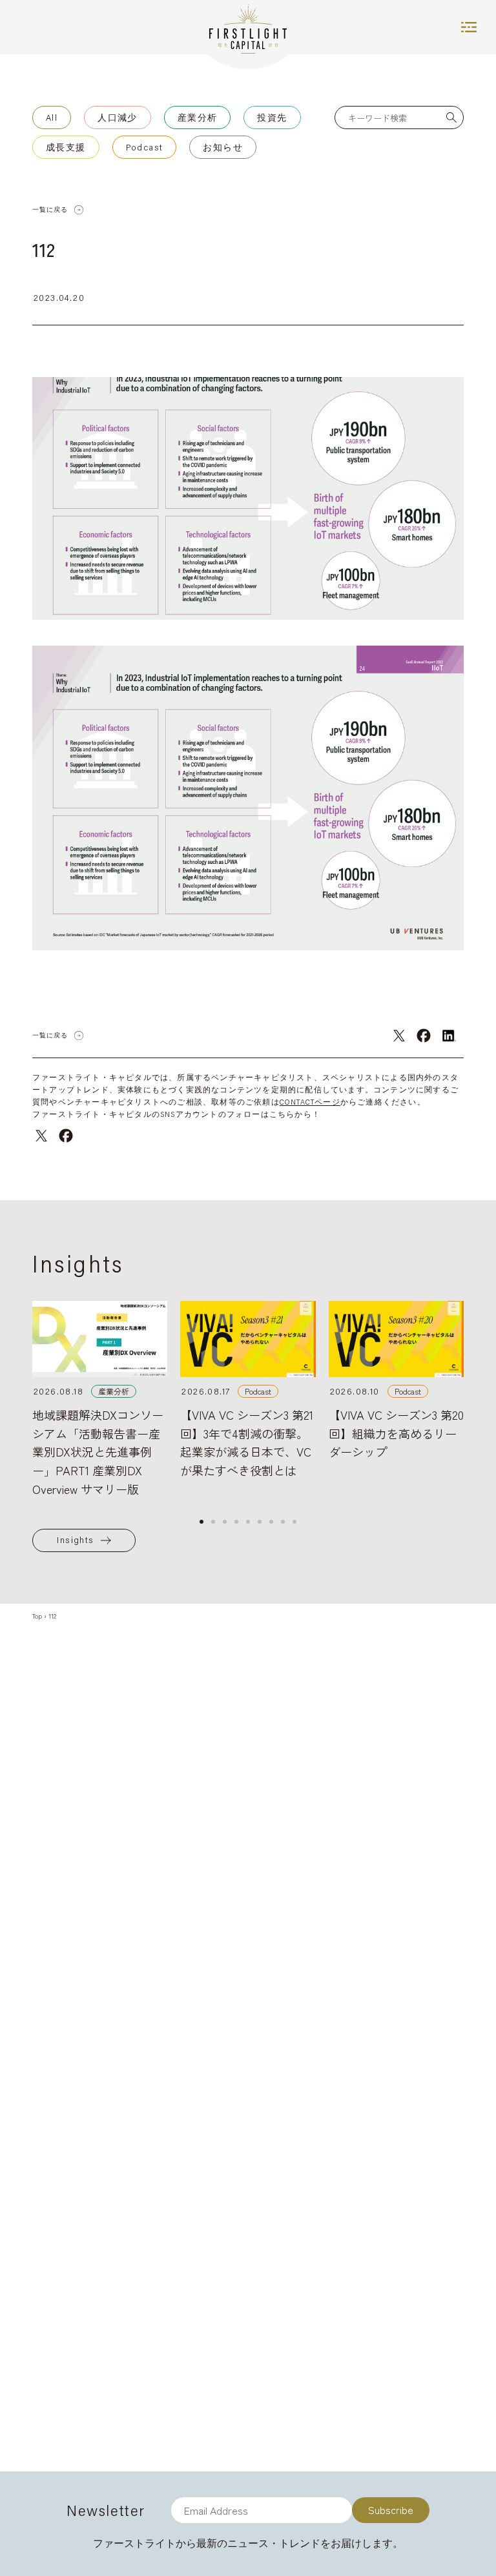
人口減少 (118, 118)
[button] (201, 1522)
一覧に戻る (50, 210)
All (52, 118)
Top (37, 1616)
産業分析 (198, 118)
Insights (75, 1540)
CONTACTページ (310, 1102)
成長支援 (66, 147)
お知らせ (223, 147)
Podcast (145, 147)
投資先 (272, 118)
